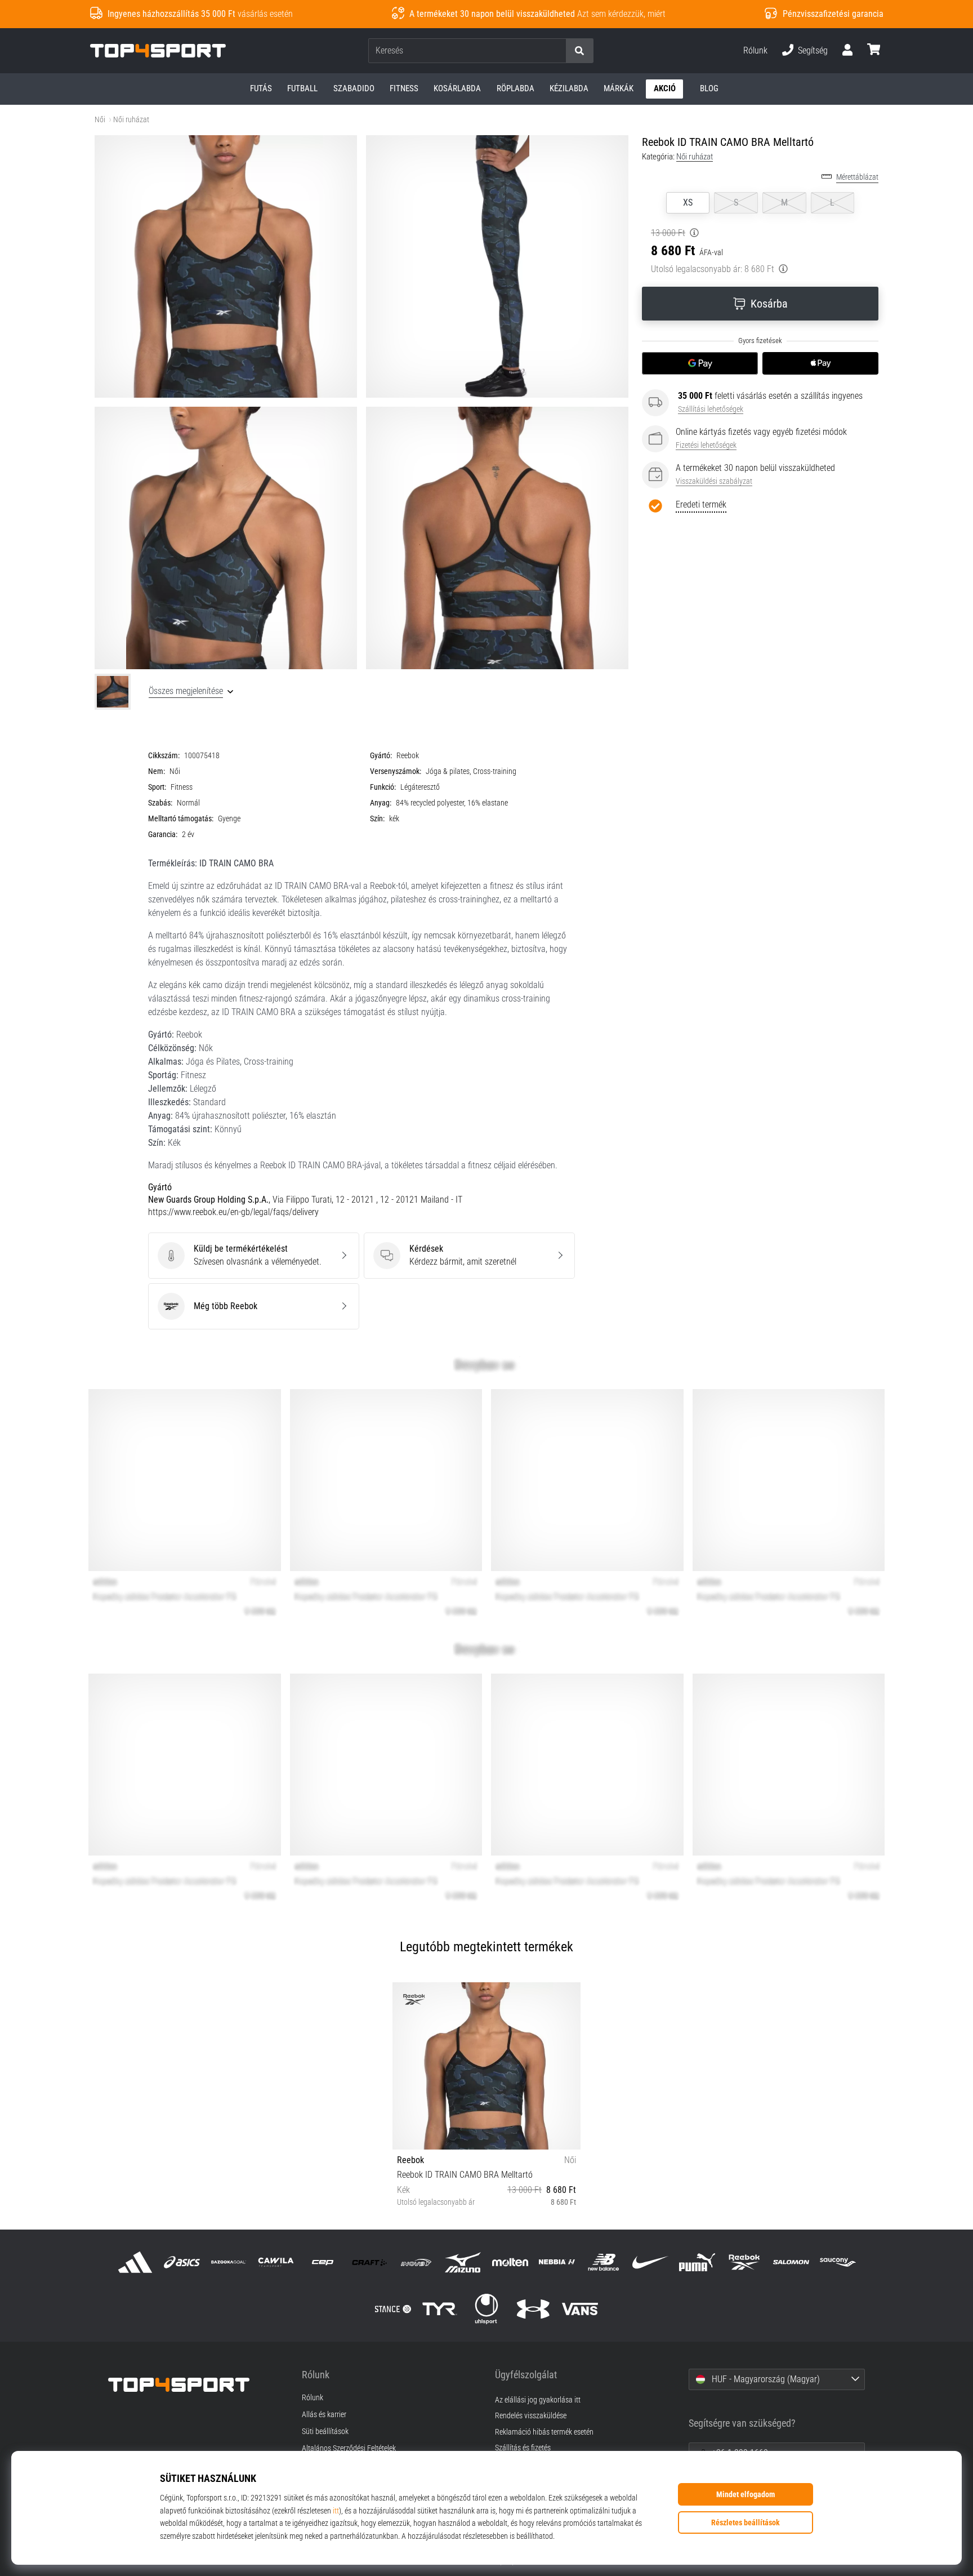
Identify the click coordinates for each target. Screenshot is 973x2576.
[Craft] (369, 2262)
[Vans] (580, 2309)
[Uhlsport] (486, 2309)
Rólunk (755, 50)
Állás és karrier (324, 2415)
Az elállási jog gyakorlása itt (538, 2400)
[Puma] (697, 2262)
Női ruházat (131, 120)
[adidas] (135, 2262)
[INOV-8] (416, 2262)
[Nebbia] (557, 2262)
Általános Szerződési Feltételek (349, 2449)
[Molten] (510, 2262)
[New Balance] (603, 2262)
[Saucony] (838, 2262)
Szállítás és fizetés (523, 2448)
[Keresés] (579, 51)
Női (100, 120)
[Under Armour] (534, 2309)
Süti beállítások (325, 2432)
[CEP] (322, 2262)
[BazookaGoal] (229, 2262)
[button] (557, 51)
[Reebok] (744, 2262)
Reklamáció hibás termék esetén (544, 2432)
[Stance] (393, 2309)
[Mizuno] (463, 2262)
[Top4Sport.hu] (197, 2385)
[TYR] (439, 2309)
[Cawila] (276, 2262)
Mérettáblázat (857, 177)
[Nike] (651, 2262)
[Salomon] (791, 2262)
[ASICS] (182, 2262)
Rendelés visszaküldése (531, 2416)
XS (688, 203)
